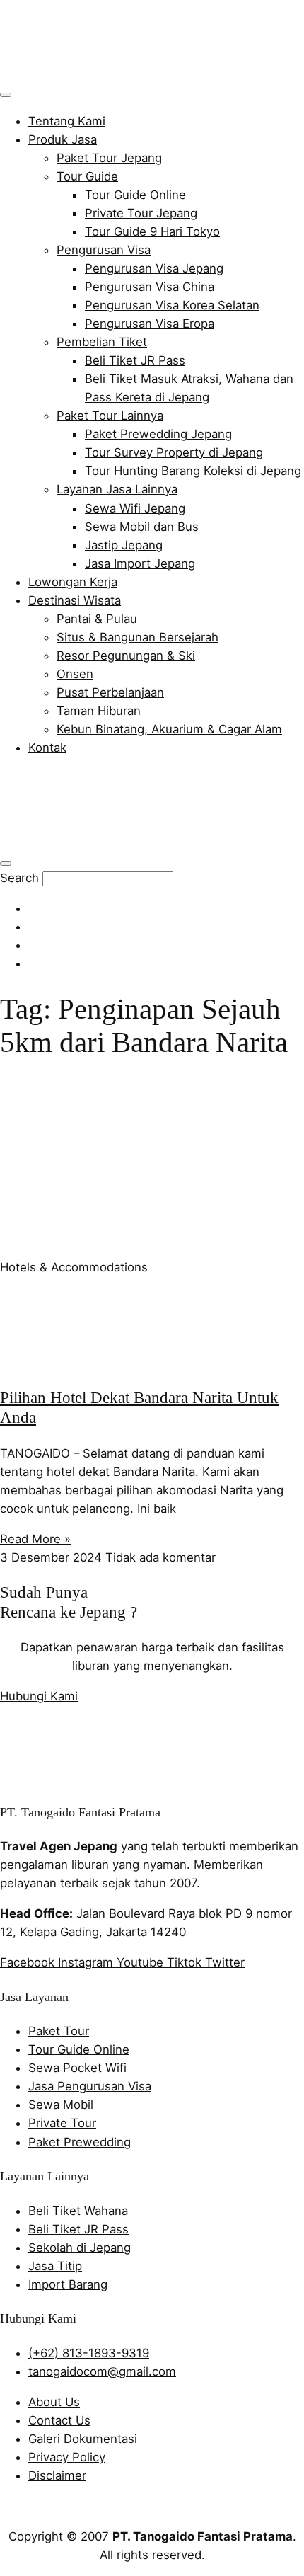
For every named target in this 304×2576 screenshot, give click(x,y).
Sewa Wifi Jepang (135, 508)
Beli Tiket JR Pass (135, 360)
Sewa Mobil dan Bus (142, 527)
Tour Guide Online (135, 195)
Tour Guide (87, 176)
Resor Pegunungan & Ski (126, 656)
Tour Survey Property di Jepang (174, 452)
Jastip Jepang (124, 545)
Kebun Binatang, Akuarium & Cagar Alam (169, 729)
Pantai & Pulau (97, 619)
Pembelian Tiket (102, 342)
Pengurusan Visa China (150, 287)
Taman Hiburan (99, 711)
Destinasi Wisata (75, 600)
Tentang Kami (67, 121)
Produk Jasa (63, 139)
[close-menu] (6, 864)
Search (19, 878)
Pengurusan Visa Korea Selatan (172, 305)
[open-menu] (6, 95)
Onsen (75, 674)
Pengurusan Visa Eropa (150, 324)
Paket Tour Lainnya (110, 416)
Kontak (47, 748)
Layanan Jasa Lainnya (117, 489)
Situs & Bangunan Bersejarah (138, 637)
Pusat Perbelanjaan (110, 692)
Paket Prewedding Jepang (158, 434)
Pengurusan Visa (104, 250)
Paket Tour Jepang (109, 158)
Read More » (35, 1539)
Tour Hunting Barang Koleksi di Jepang (193, 471)
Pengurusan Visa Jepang (154, 268)
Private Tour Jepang (141, 213)
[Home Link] (103, 841)
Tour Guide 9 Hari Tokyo (152, 231)
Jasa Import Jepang (140, 563)
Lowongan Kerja (73, 582)
